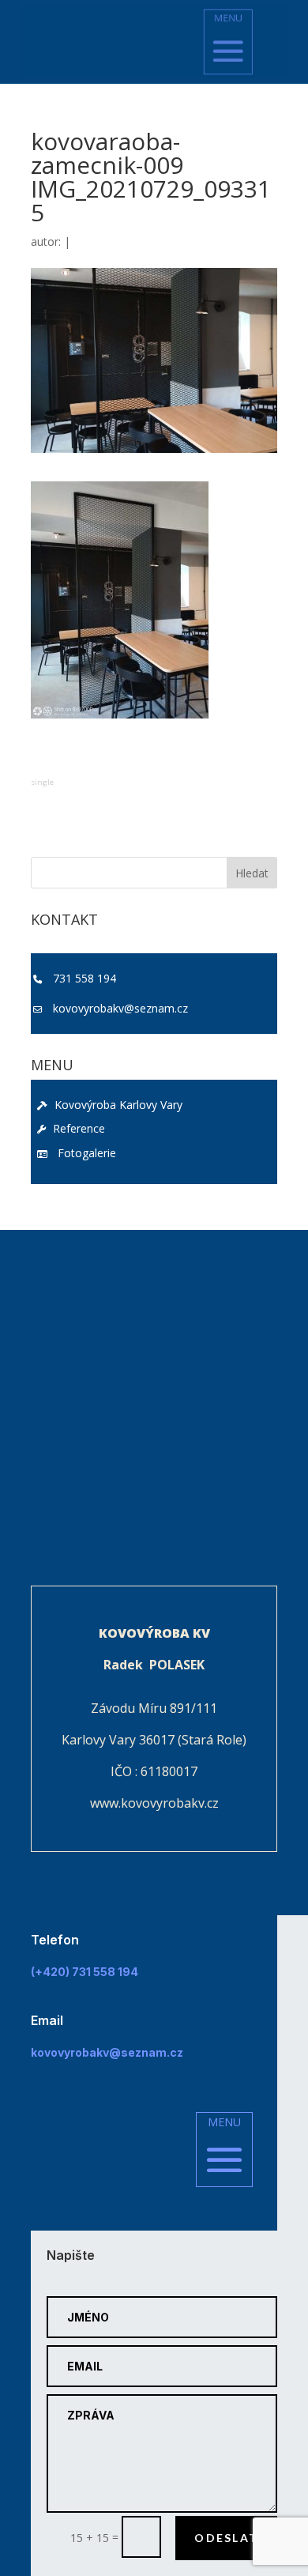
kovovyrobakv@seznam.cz (120, 1008)
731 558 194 (85, 978)
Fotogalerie (84, 1153)
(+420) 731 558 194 (85, 1972)
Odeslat (226, 2538)
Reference (77, 1128)
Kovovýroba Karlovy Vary (117, 1105)
